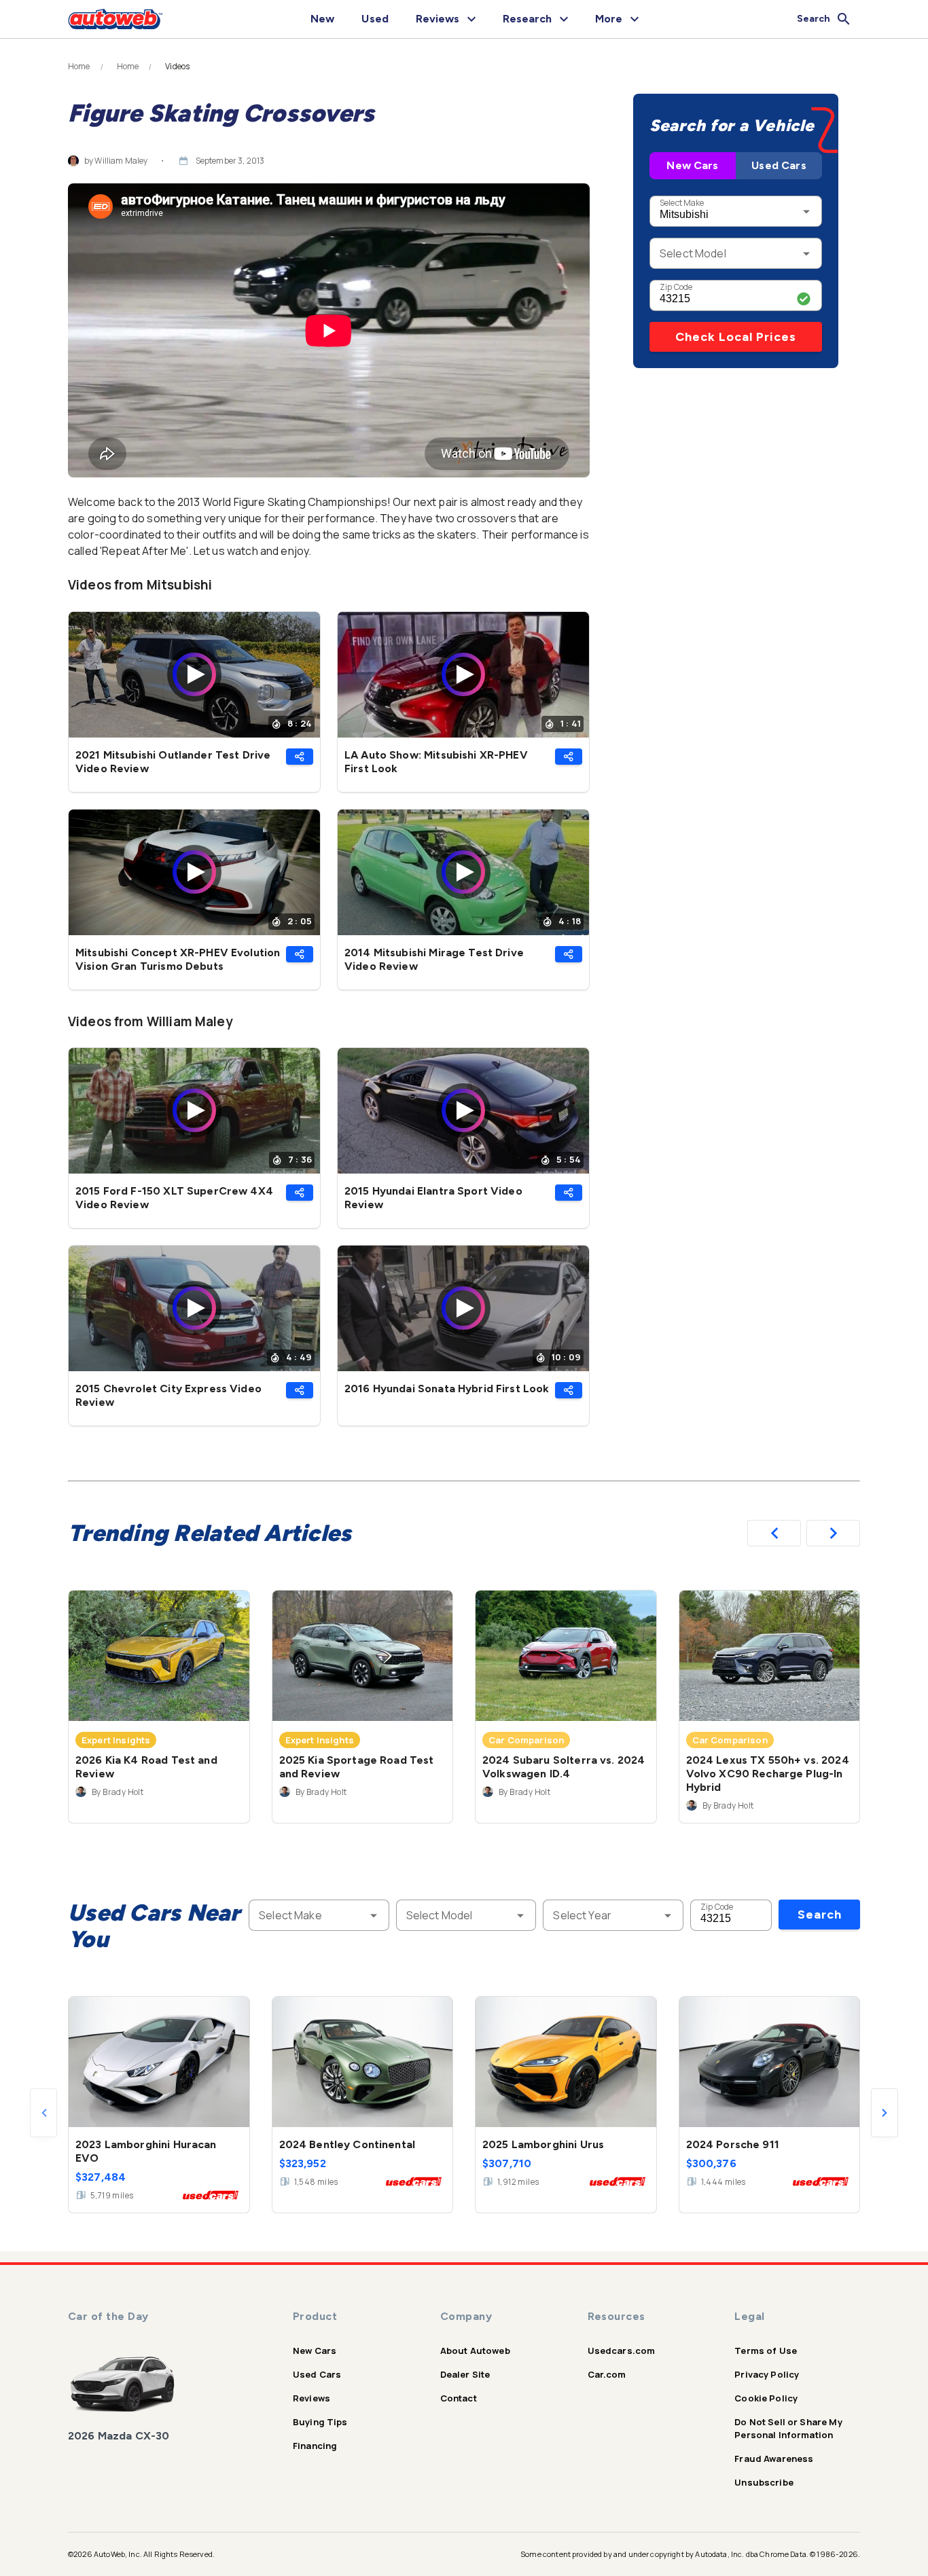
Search (820, 1915)
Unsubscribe (764, 2482)
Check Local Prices (736, 337)
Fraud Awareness (774, 2459)
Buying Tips (320, 2422)
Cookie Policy (766, 2398)
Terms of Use (766, 2351)
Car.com (607, 2374)
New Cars (692, 165)
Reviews (311, 2398)
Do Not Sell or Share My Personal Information (788, 2428)
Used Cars (779, 165)
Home (79, 67)
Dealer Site (465, 2374)
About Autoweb (475, 2351)
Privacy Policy (767, 2374)
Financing (315, 2446)
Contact (459, 2398)
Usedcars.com (622, 2351)
